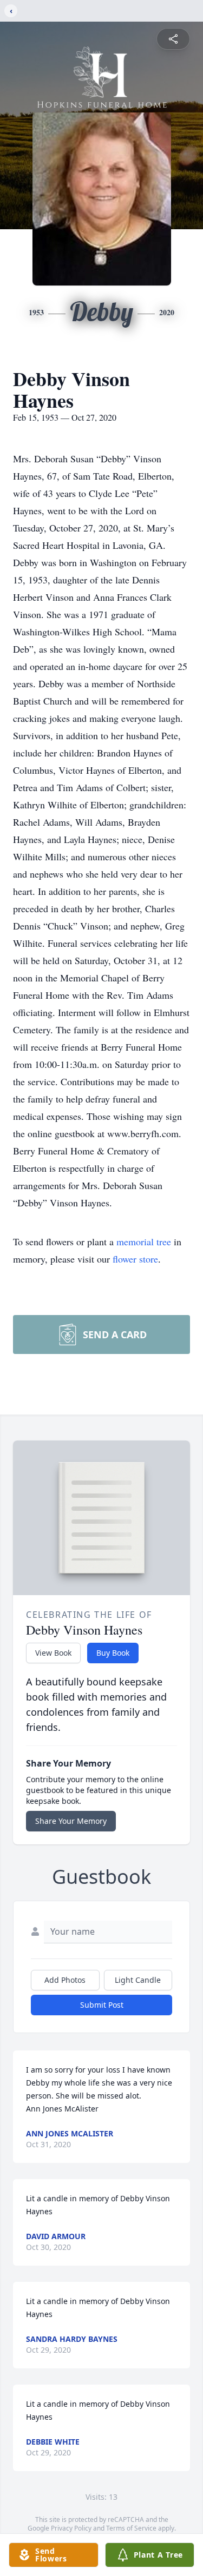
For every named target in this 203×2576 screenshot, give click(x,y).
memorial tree (144, 1241)
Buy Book (113, 1653)
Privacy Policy (71, 2528)
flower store (135, 1259)
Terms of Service (131, 2528)
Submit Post (102, 2005)
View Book (53, 1653)
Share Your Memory (71, 1821)
